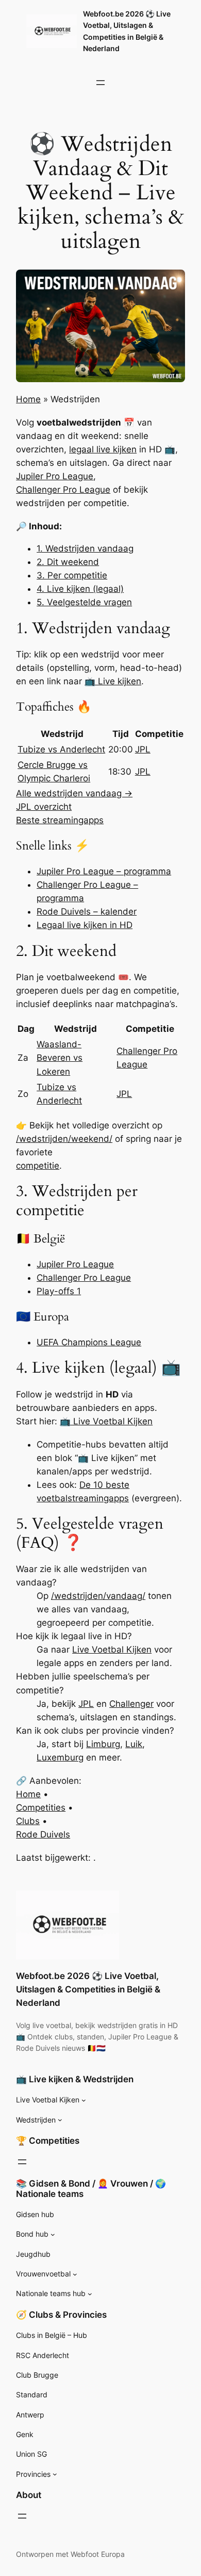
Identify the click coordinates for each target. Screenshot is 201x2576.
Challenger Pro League (63, 490)
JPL (143, 749)
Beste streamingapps (60, 820)
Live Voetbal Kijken (112, 1650)
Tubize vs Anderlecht (61, 749)
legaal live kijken (103, 449)
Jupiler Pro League (55, 476)
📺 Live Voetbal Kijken (106, 1421)
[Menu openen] (100, 83)
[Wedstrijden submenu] (60, 2120)
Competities (41, 1808)
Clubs (28, 1821)
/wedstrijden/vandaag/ (98, 1596)
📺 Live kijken (113, 681)
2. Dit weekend (68, 562)
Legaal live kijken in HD (85, 925)
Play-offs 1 (59, 1291)
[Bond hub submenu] (53, 2234)
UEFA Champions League (89, 1342)
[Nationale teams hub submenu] (90, 2294)
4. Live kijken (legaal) (80, 589)
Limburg (103, 1744)
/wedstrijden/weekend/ (64, 1139)
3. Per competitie (72, 575)
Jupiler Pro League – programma (104, 871)
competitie (38, 1166)
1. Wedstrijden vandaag (85, 548)
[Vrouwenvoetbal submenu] (75, 2274)
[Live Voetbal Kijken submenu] (84, 2100)
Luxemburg (60, 1757)
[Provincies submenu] (55, 2474)
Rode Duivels (43, 1834)
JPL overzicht (44, 807)
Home (28, 399)
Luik (134, 1744)
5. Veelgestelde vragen (84, 602)
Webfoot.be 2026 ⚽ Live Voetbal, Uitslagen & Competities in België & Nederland (88, 1989)
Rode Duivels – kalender (87, 912)
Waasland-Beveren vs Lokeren (60, 1058)
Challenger (131, 1704)
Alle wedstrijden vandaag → (74, 793)
